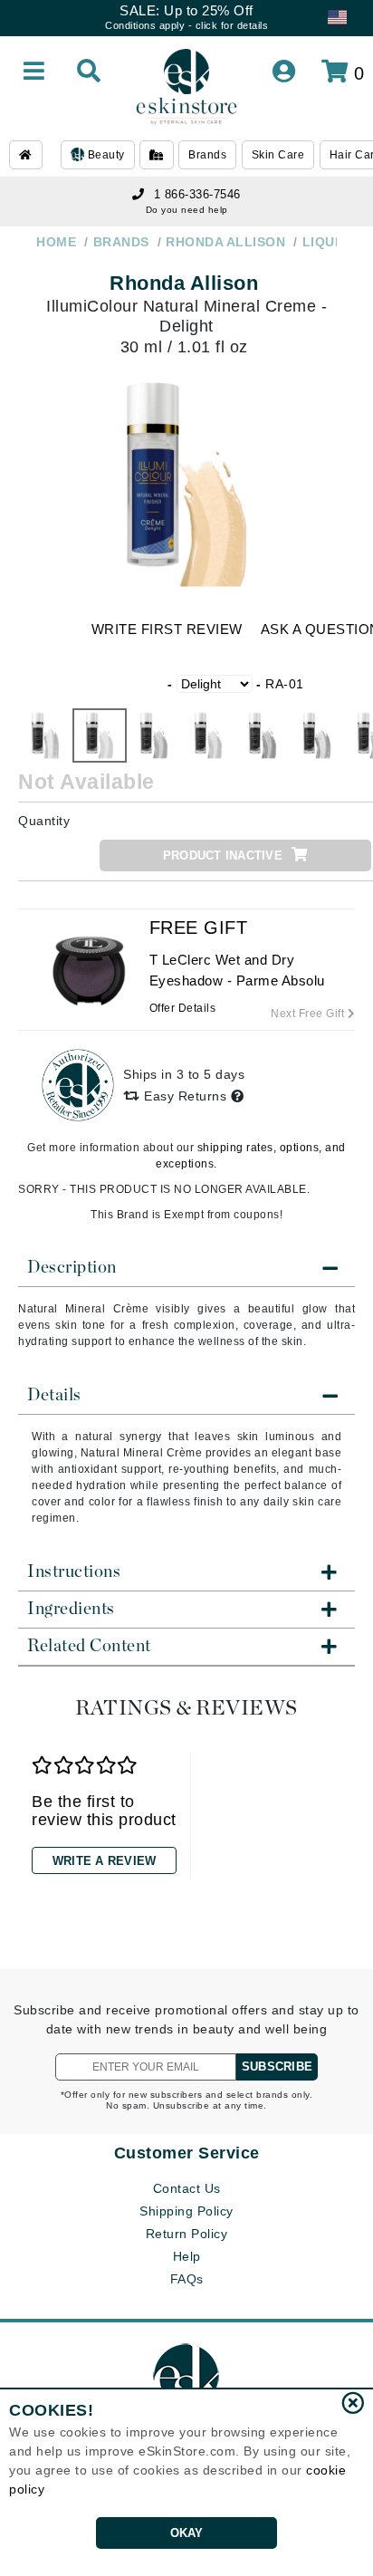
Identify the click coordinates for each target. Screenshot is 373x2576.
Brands (207, 155)
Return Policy (187, 2234)
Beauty (105, 155)
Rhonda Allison (184, 283)
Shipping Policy (186, 2211)
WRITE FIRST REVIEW (167, 629)
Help (187, 2256)
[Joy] (208, 735)
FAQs (187, 2279)
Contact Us (187, 2188)
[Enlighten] (154, 735)
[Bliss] (45, 735)
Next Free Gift (309, 1014)
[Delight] (100, 735)
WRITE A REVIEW (105, 1861)
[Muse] (317, 735)
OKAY (187, 2533)
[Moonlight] (263, 735)
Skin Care (278, 155)
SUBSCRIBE (277, 2067)
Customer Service (187, 2153)
